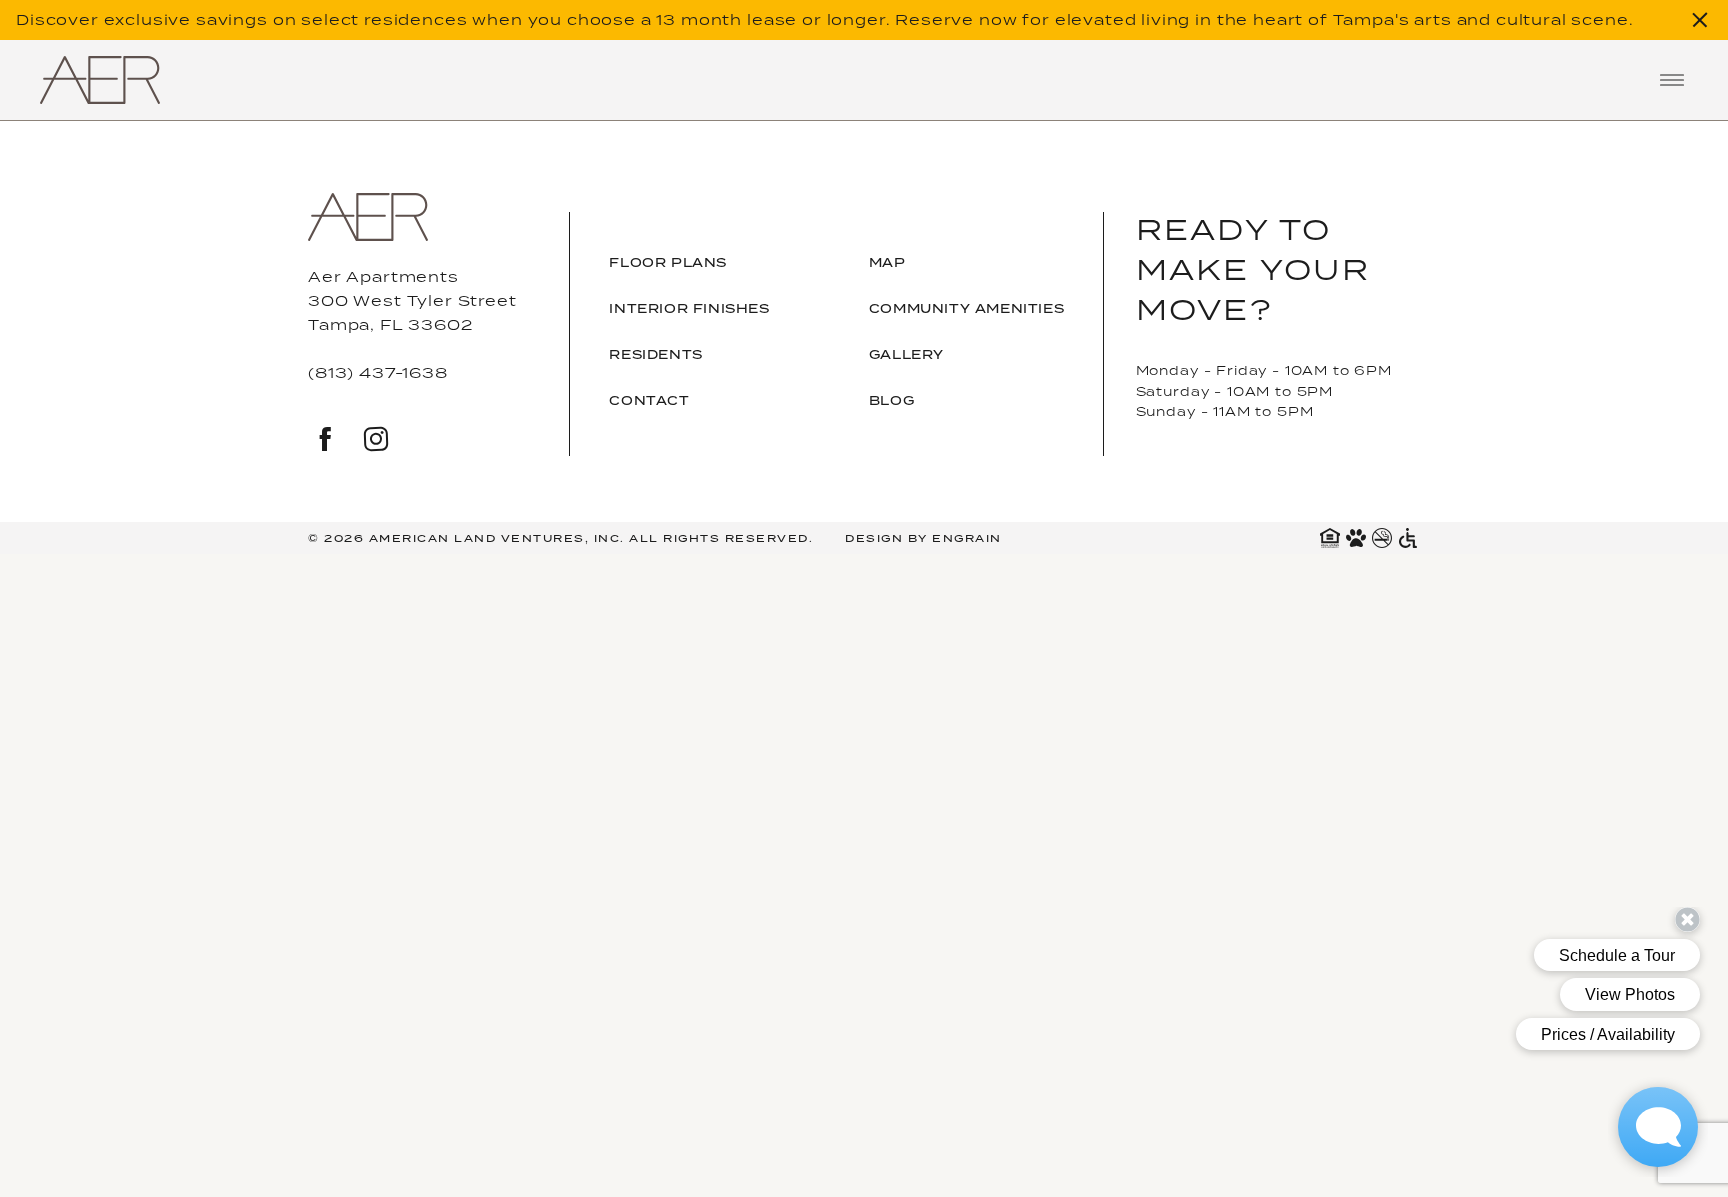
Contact (649, 400)
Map (887, 262)
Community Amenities (966, 308)
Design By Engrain (923, 538)
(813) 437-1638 (378, 372)
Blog (891, 400)
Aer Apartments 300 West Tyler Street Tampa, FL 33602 (412, 300)
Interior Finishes (689, 308)
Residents (655, 354)
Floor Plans (668, 262)
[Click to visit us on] (326, 441)
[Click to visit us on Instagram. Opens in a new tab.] (376, 441)
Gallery (906, 354)
